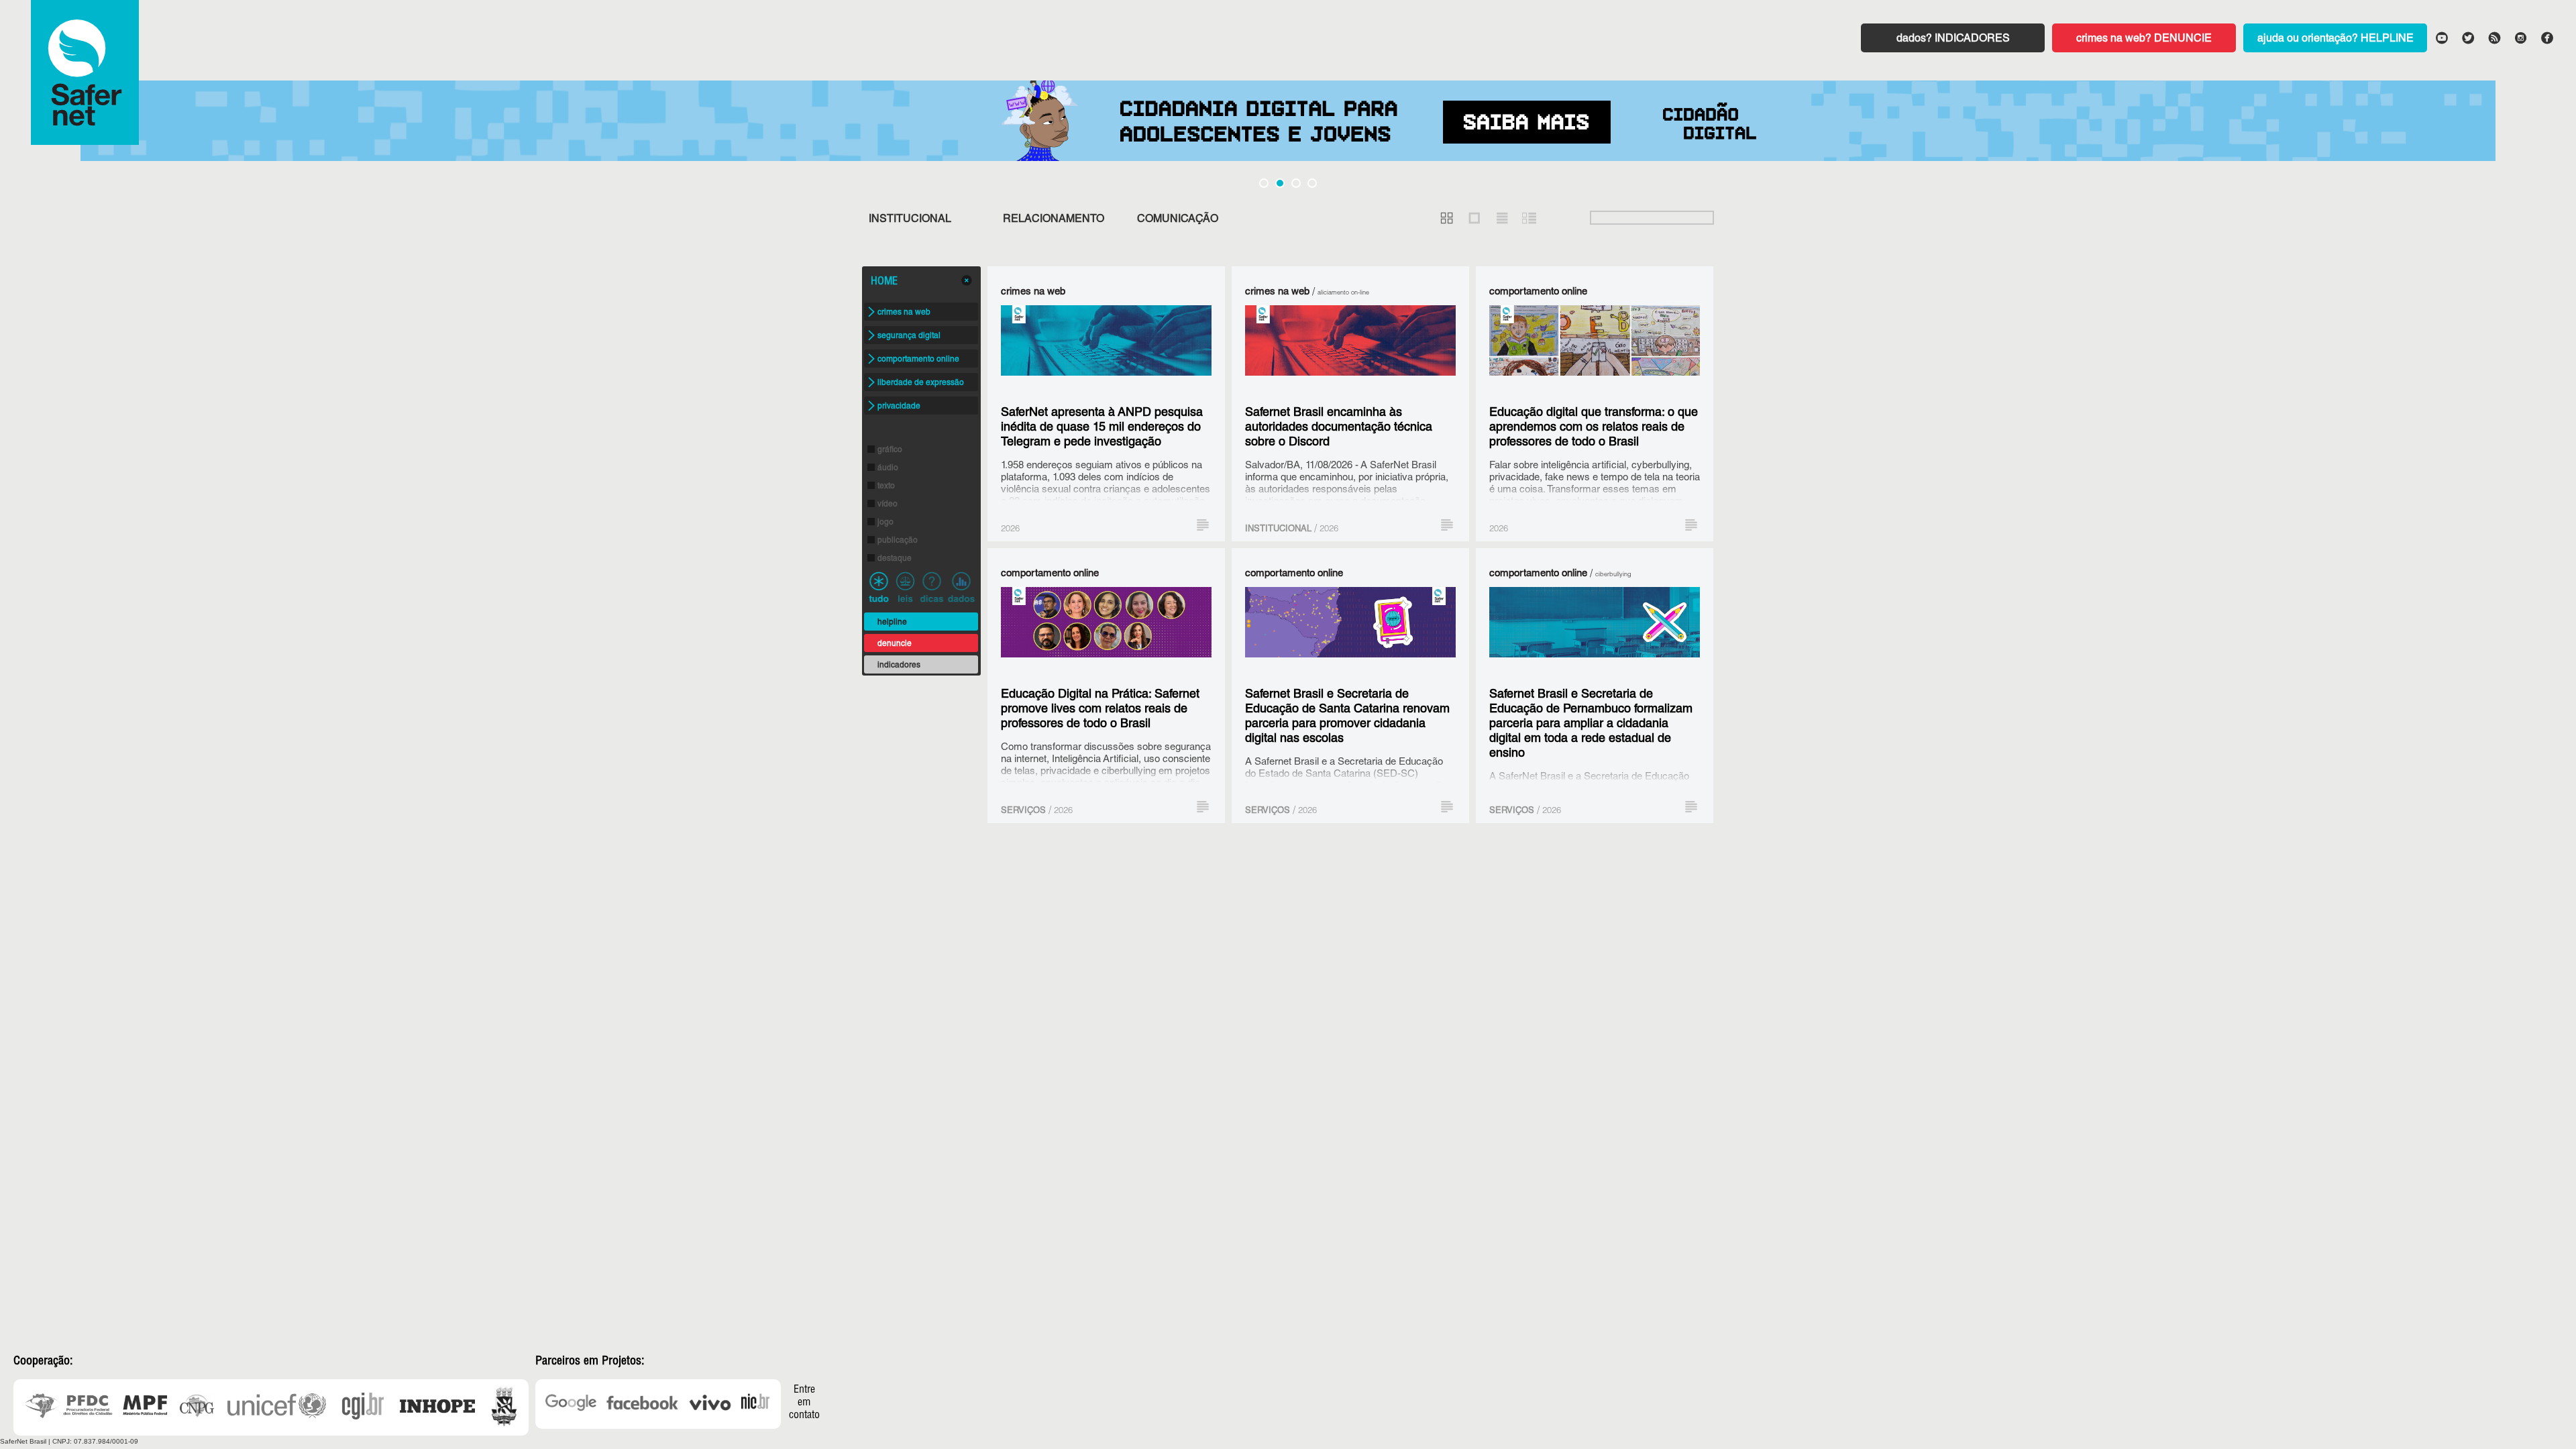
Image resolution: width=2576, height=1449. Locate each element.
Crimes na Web (904, 313)
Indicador (961, 587)
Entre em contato (804, 1403)
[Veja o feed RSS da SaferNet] (2493, 37)
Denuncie (2183, 40)
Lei (905, 587)
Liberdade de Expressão (921, 383)
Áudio (888, 468)
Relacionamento (1054, 220)
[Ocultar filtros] (967, 280)
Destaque (895, 559)
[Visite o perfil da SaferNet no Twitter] (2467, 37)
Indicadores (1972, 40)
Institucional (910, 220)
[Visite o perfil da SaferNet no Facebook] (2546, 37)
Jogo (885, 523)
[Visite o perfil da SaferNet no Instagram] (2520, 37)
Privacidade (899, 407)
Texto (886, 486)
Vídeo (888, 504)
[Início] (85, 72)
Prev (23, 127)
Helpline (2387, 40)
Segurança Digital (909, 336)
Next (2553, 127)
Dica (932, 587)
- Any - (879, 587)
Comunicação (1178, 220)
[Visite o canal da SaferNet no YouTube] (2441, 37)
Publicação (898, 541)
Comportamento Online (918, 360)
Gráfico (890, 450)
